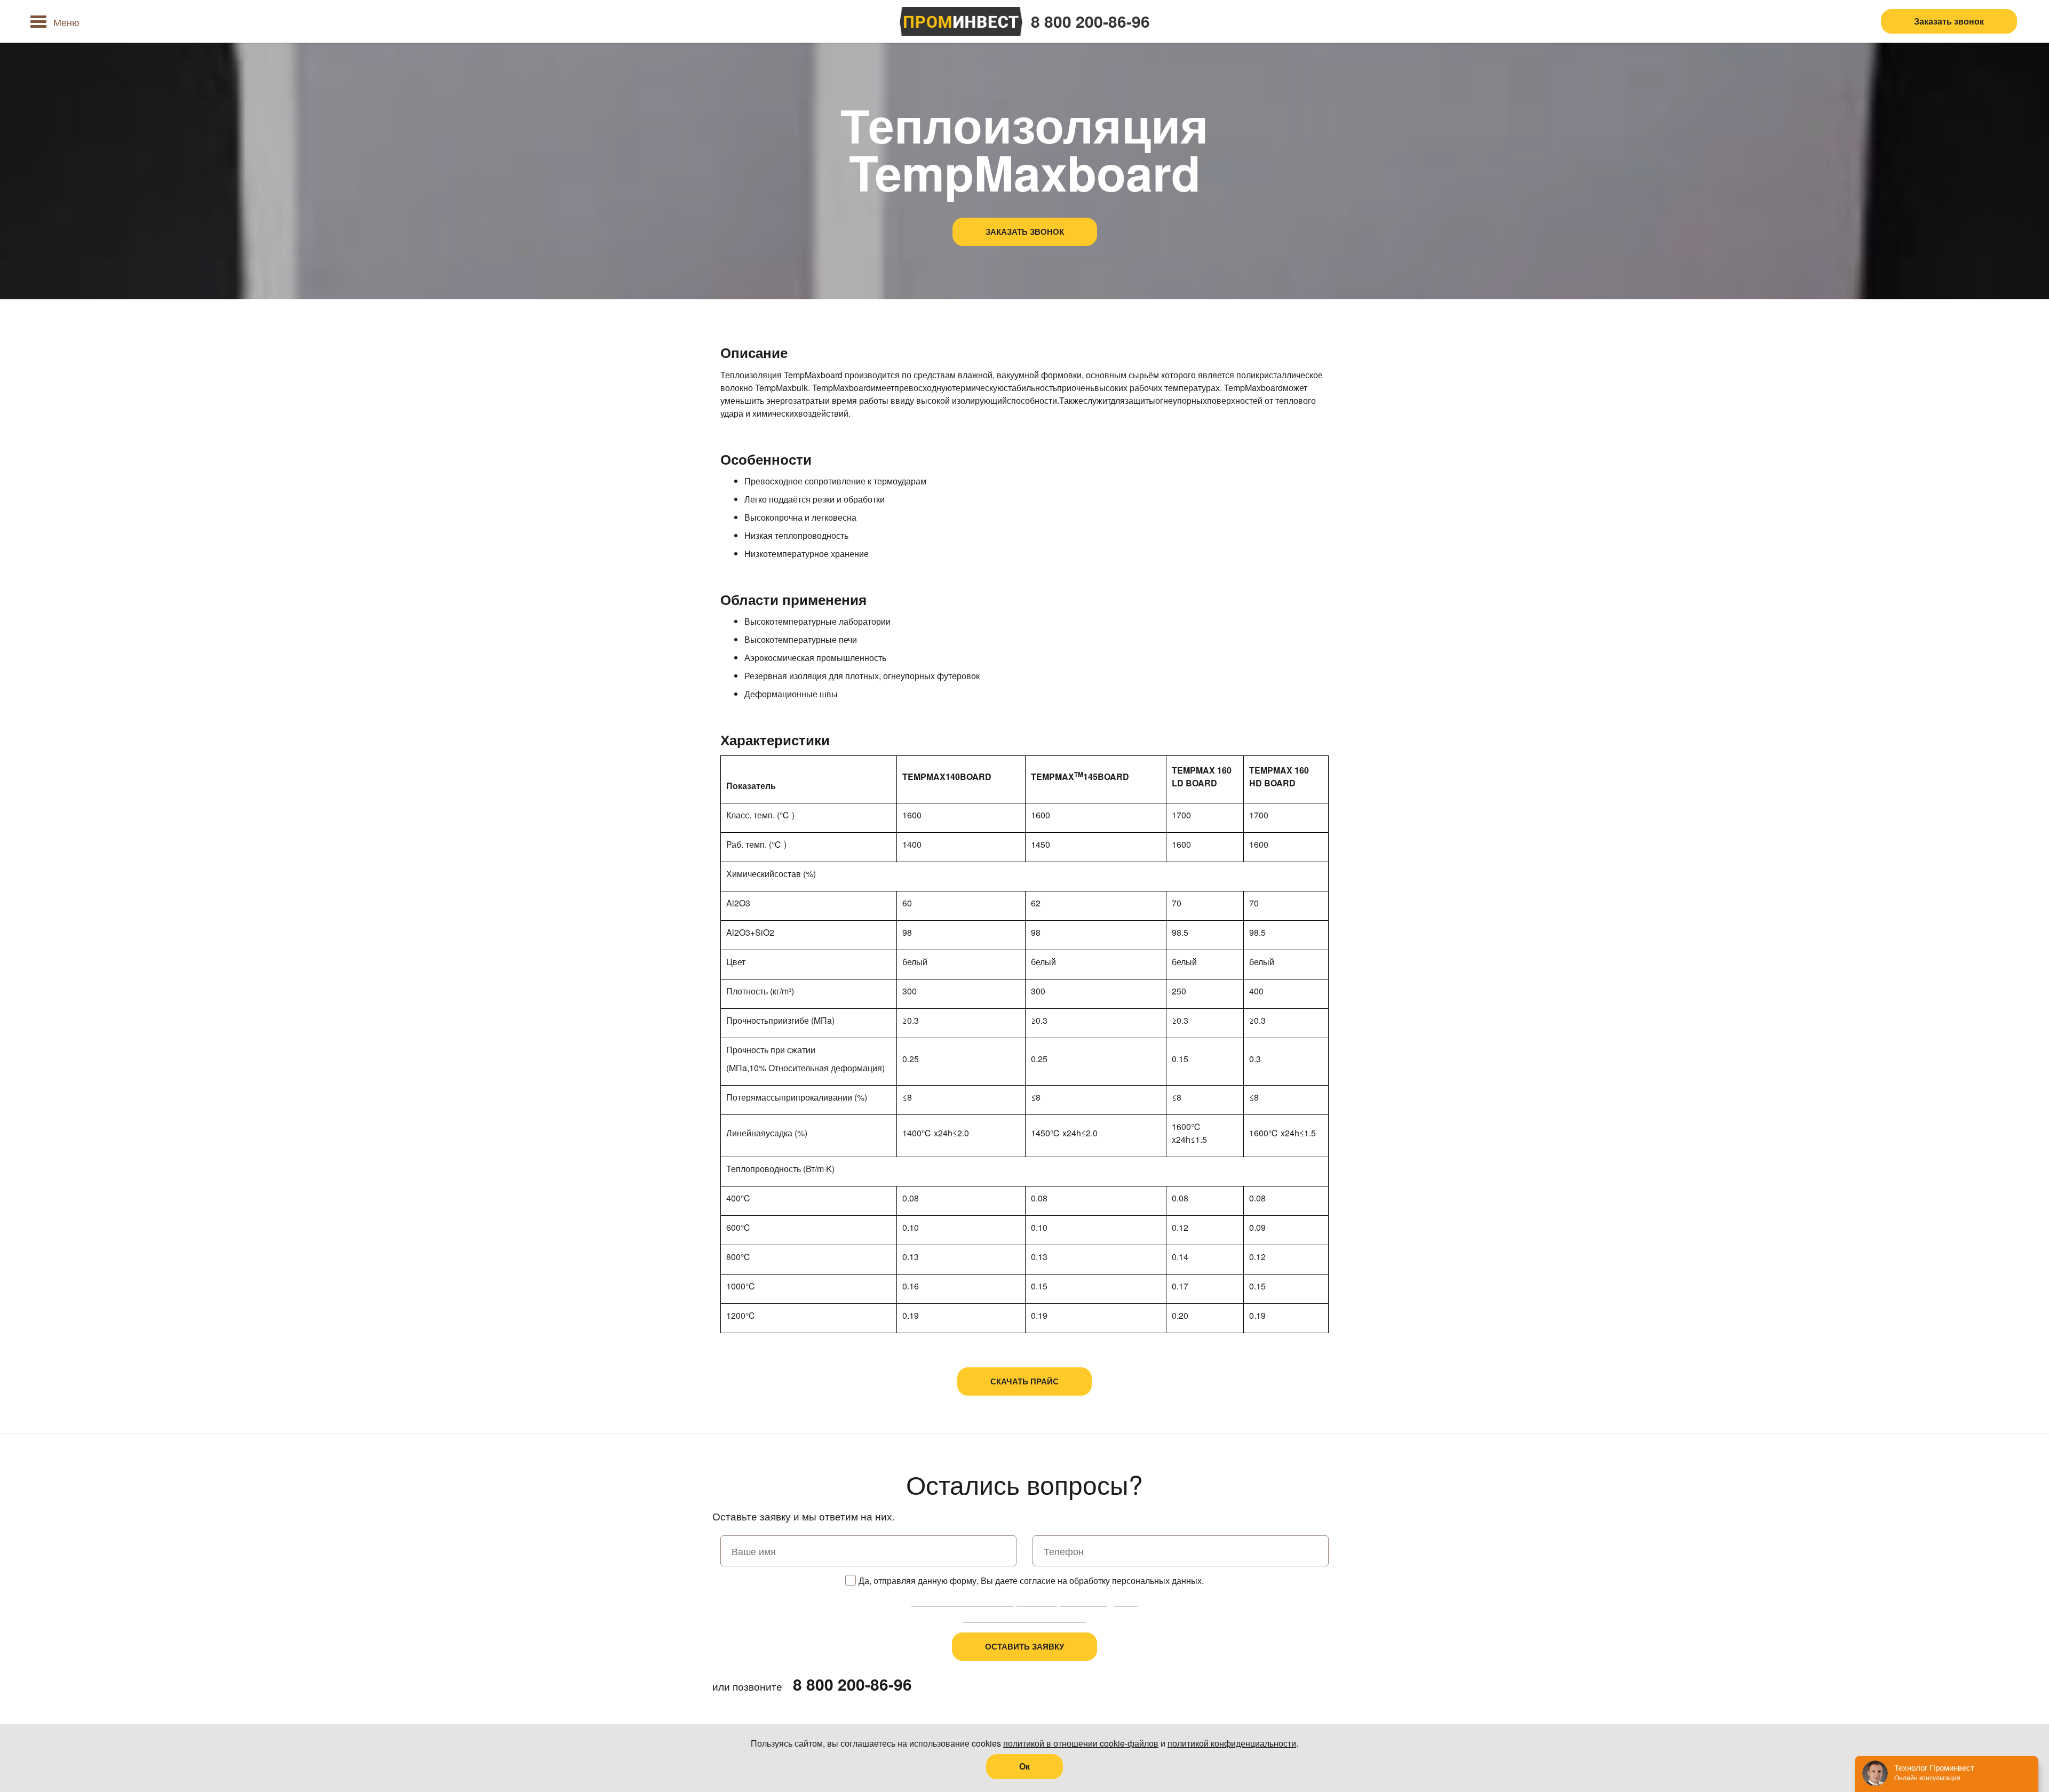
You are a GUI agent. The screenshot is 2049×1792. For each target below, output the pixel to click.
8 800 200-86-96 (1090, 21)
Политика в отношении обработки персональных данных (1024, 1602)
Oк (1024, 1766)
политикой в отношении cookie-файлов (1081, 1743)
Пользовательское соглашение (1025, 1618)
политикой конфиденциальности (1232, 1743)
